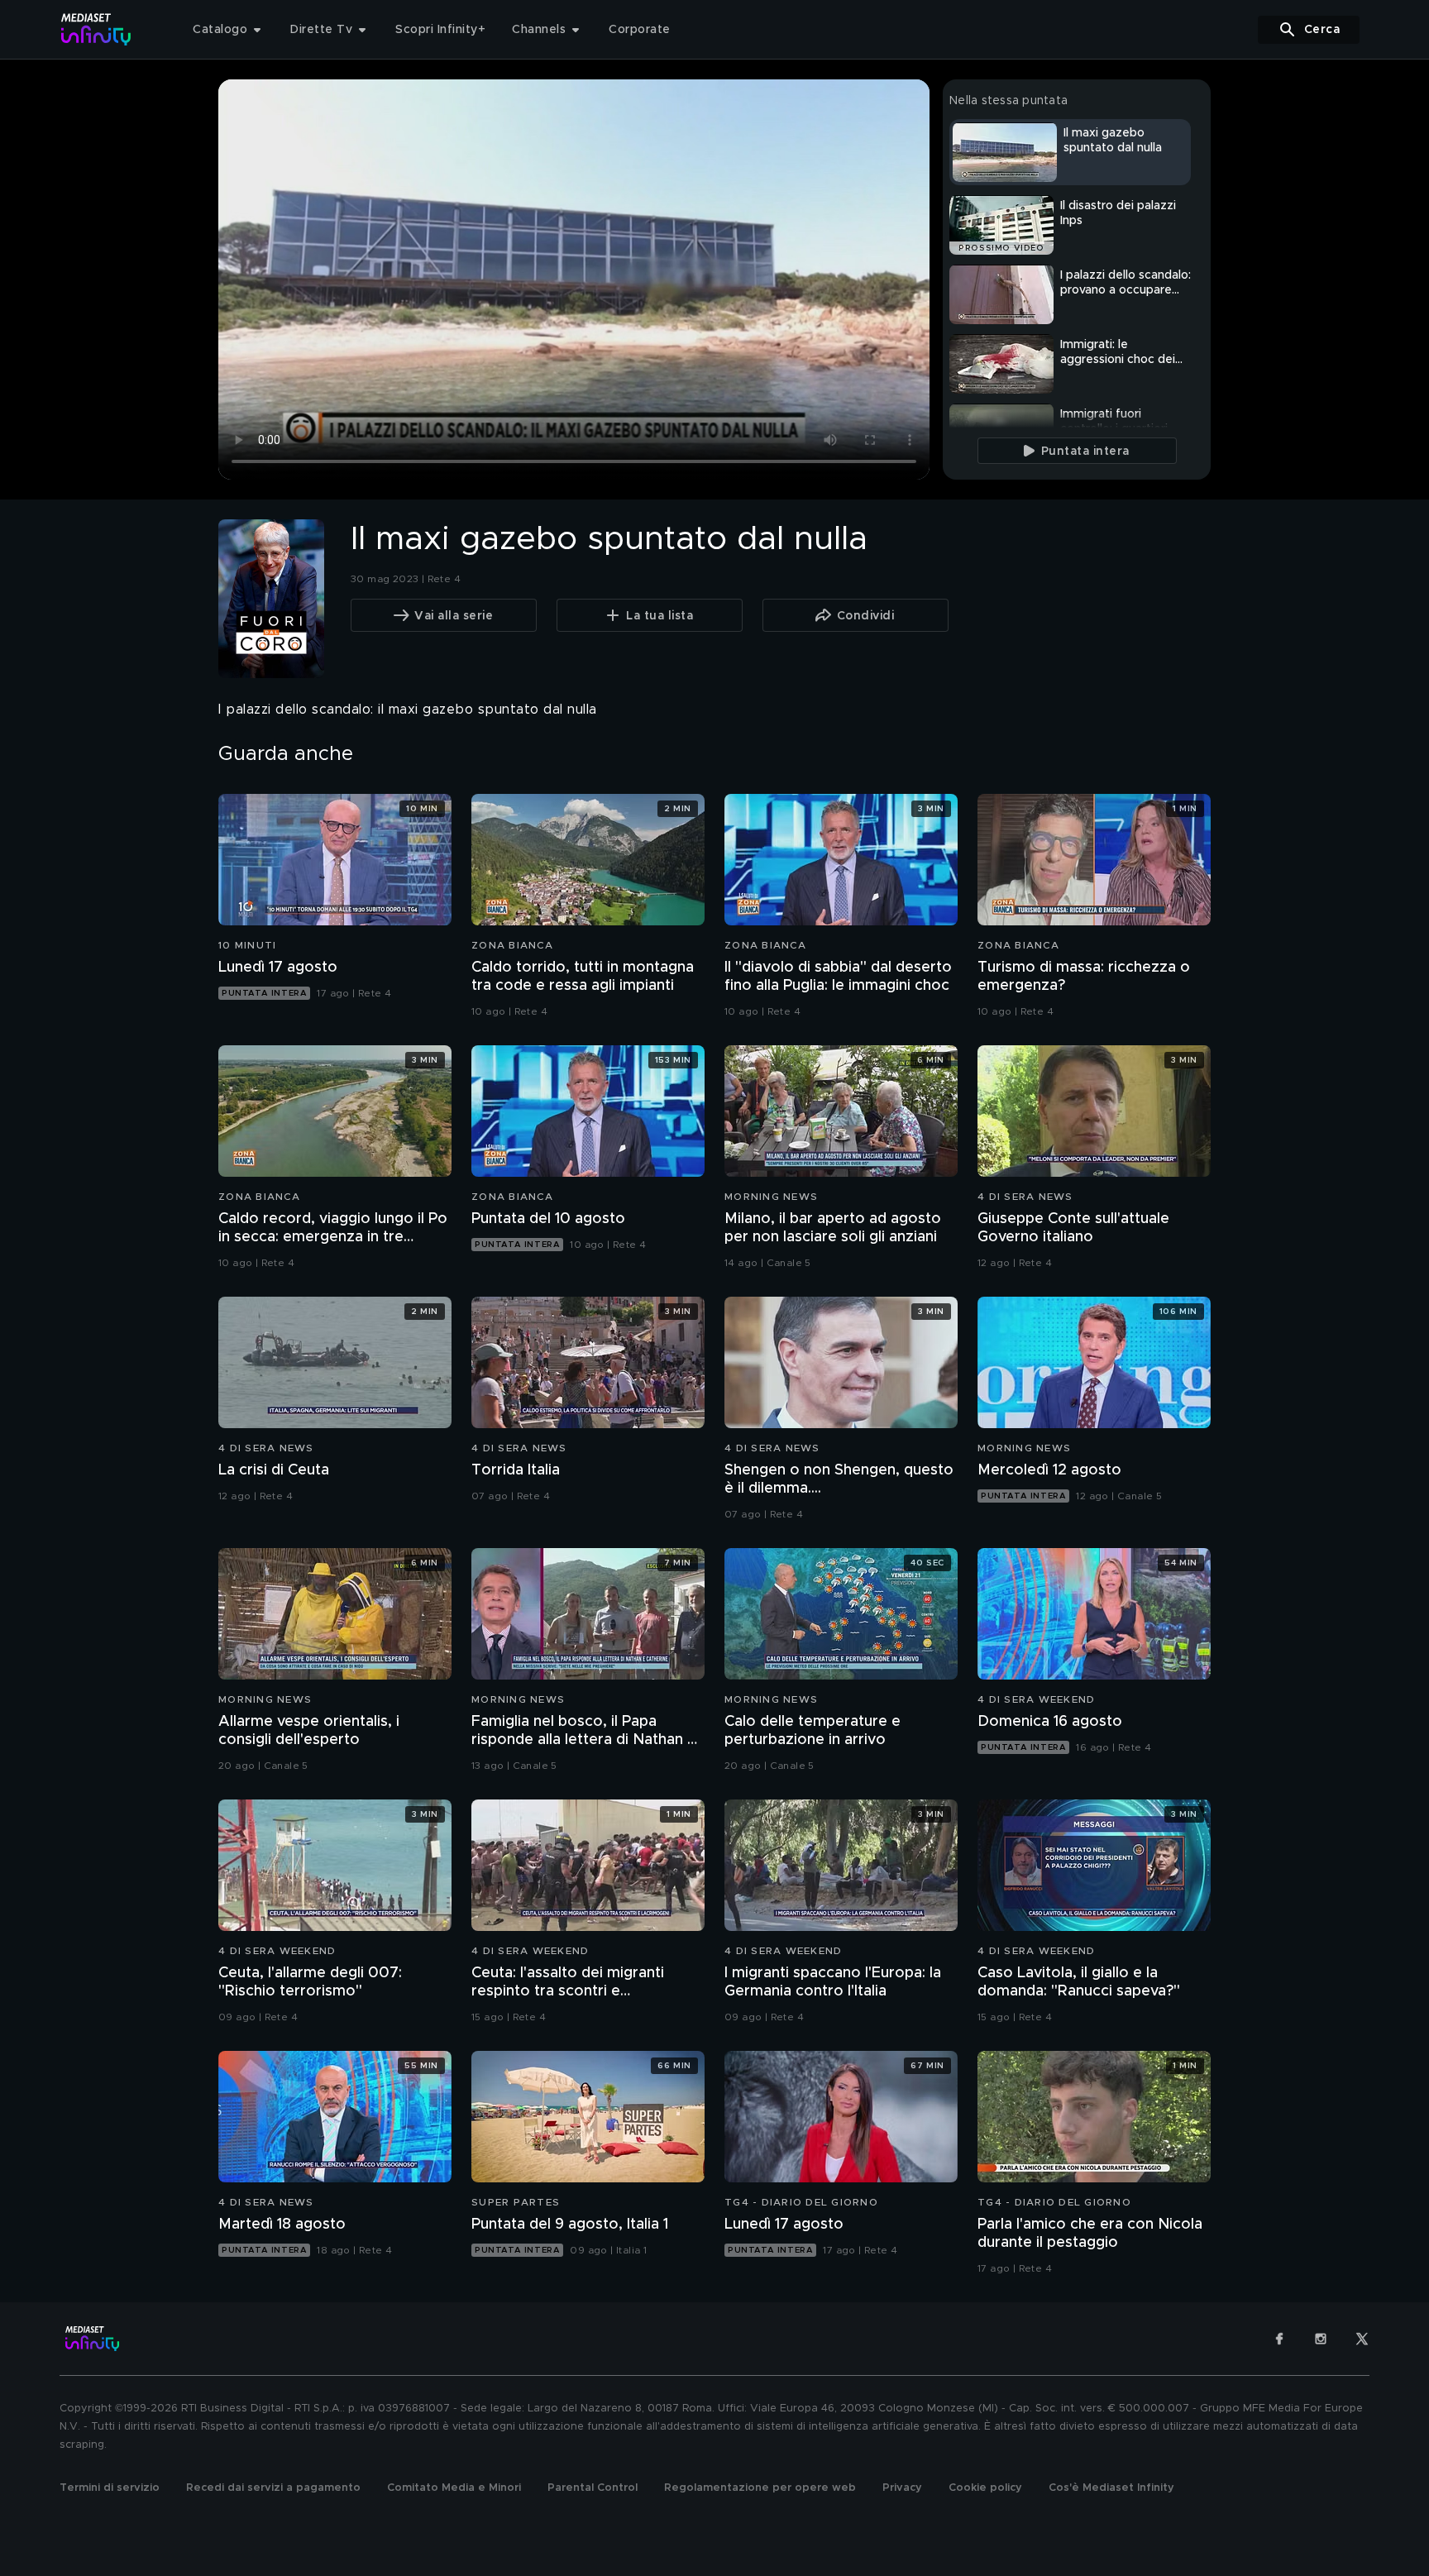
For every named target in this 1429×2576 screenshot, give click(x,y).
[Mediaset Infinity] (96, 29)
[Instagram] (1321, 2339)
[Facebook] (1279, 2339)
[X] (1362, 2339)
